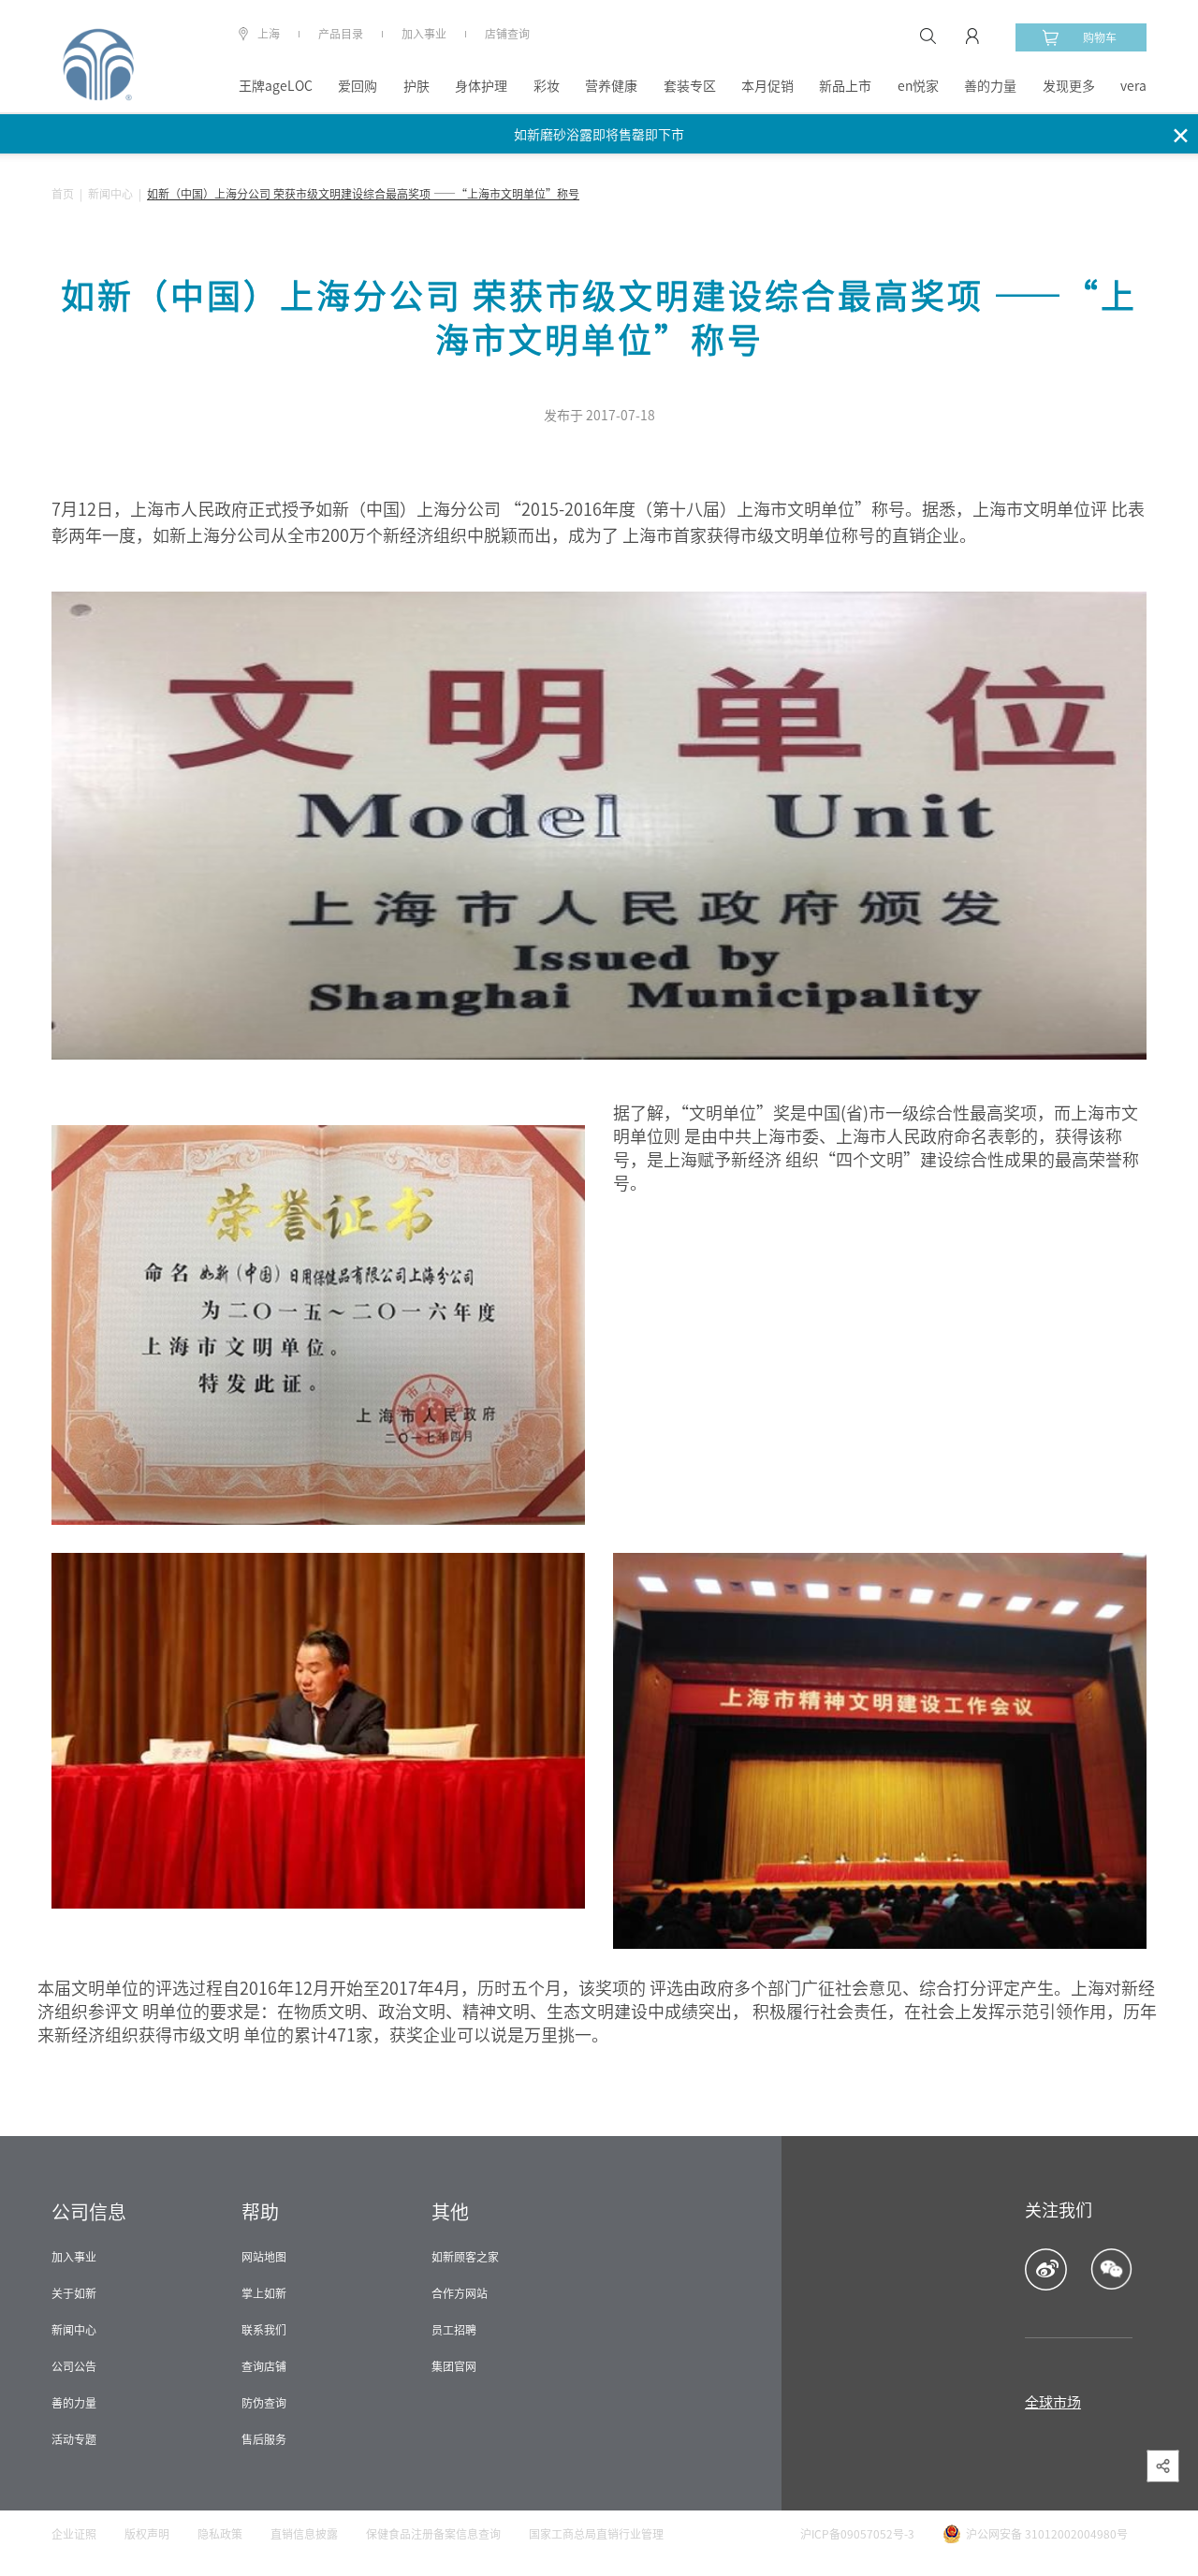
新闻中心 (110, 194)
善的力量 (990, 86)
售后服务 (264, 2439)
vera (1133, 86)
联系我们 (264, 2330)
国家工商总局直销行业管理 (596, 2534)
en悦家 (918, 86)
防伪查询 (264, 2403)
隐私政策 (220, 2534)
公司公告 (74, 2366)
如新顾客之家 (465, 2257)
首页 (63, 194)
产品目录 (341, 34)
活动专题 (74, 2439)
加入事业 (424, 34)
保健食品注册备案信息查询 (433, 2534)
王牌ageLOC (276, 86)
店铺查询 (507, 34)
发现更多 (1069, 86)
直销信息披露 (304, 2534)
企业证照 (74, 2534)
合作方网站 (460, 2293)
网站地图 (264, 2257)
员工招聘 (454, 2330)
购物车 (1100, 37)
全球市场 (1053, 2402)
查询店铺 (264, 2366)
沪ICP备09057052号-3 (857, 2534)
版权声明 (147, 2534)
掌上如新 (264, 2293)
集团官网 (454, 2366)
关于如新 (74, 2293)
